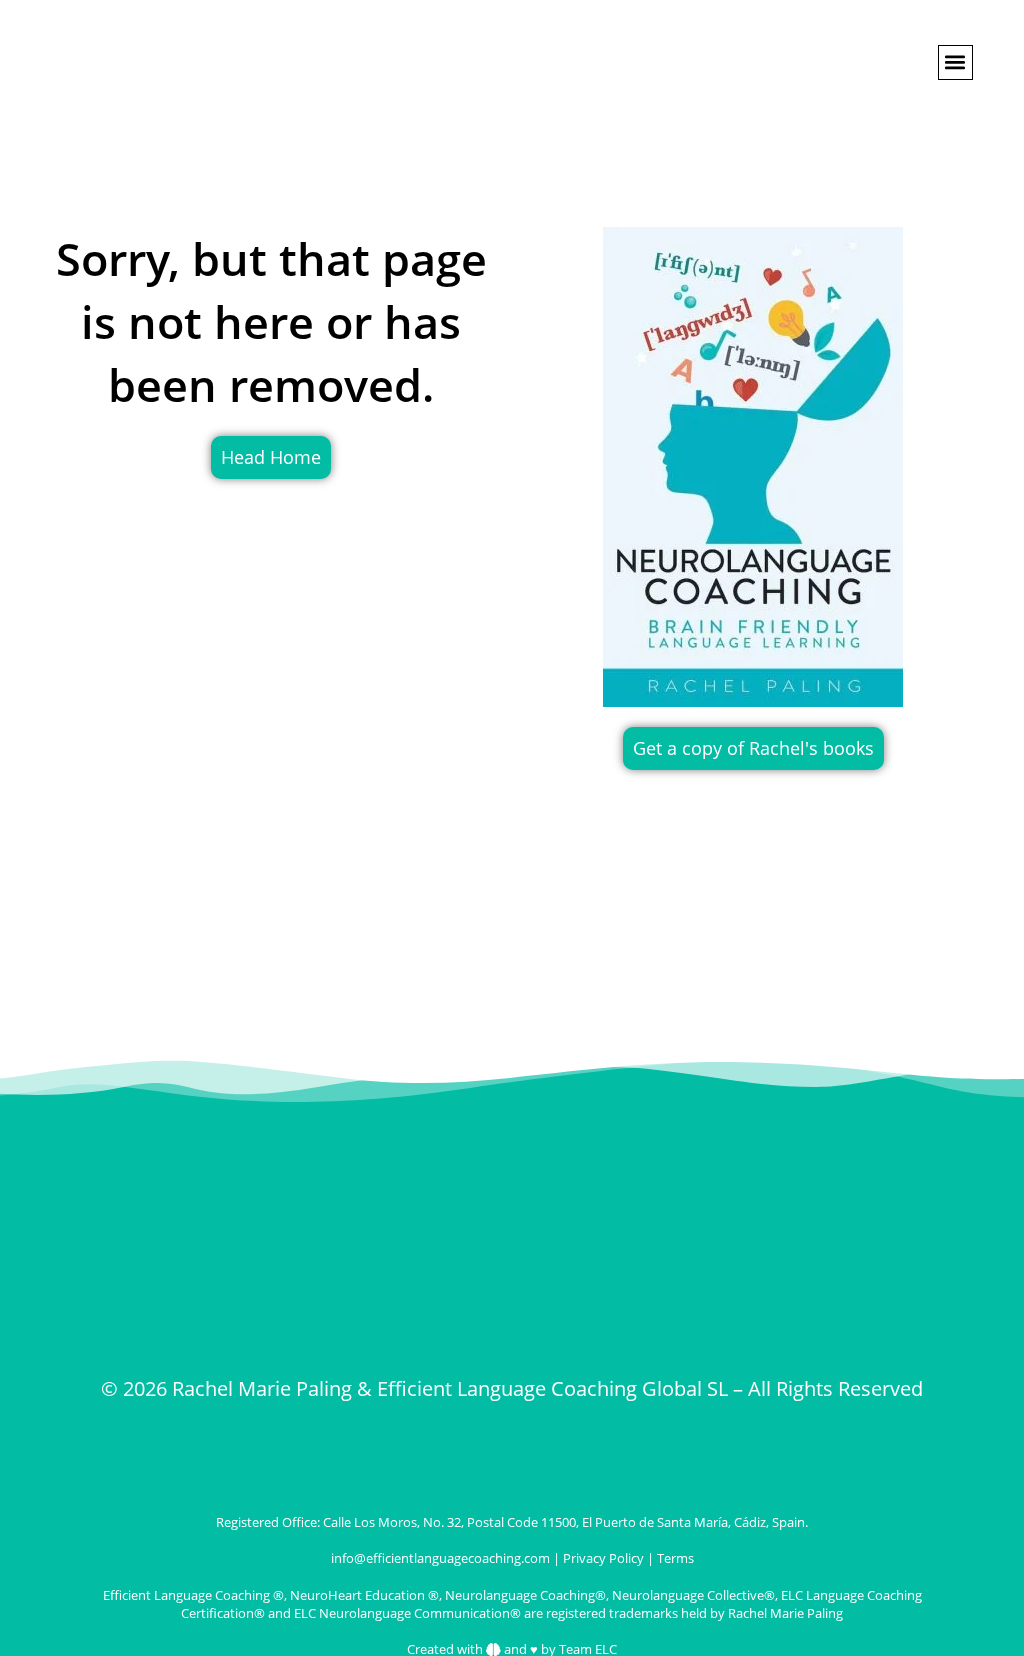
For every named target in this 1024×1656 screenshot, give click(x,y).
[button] (955, 62)
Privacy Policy (603, 1558)
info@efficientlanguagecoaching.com (440, 1558)
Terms (675, 1558)
